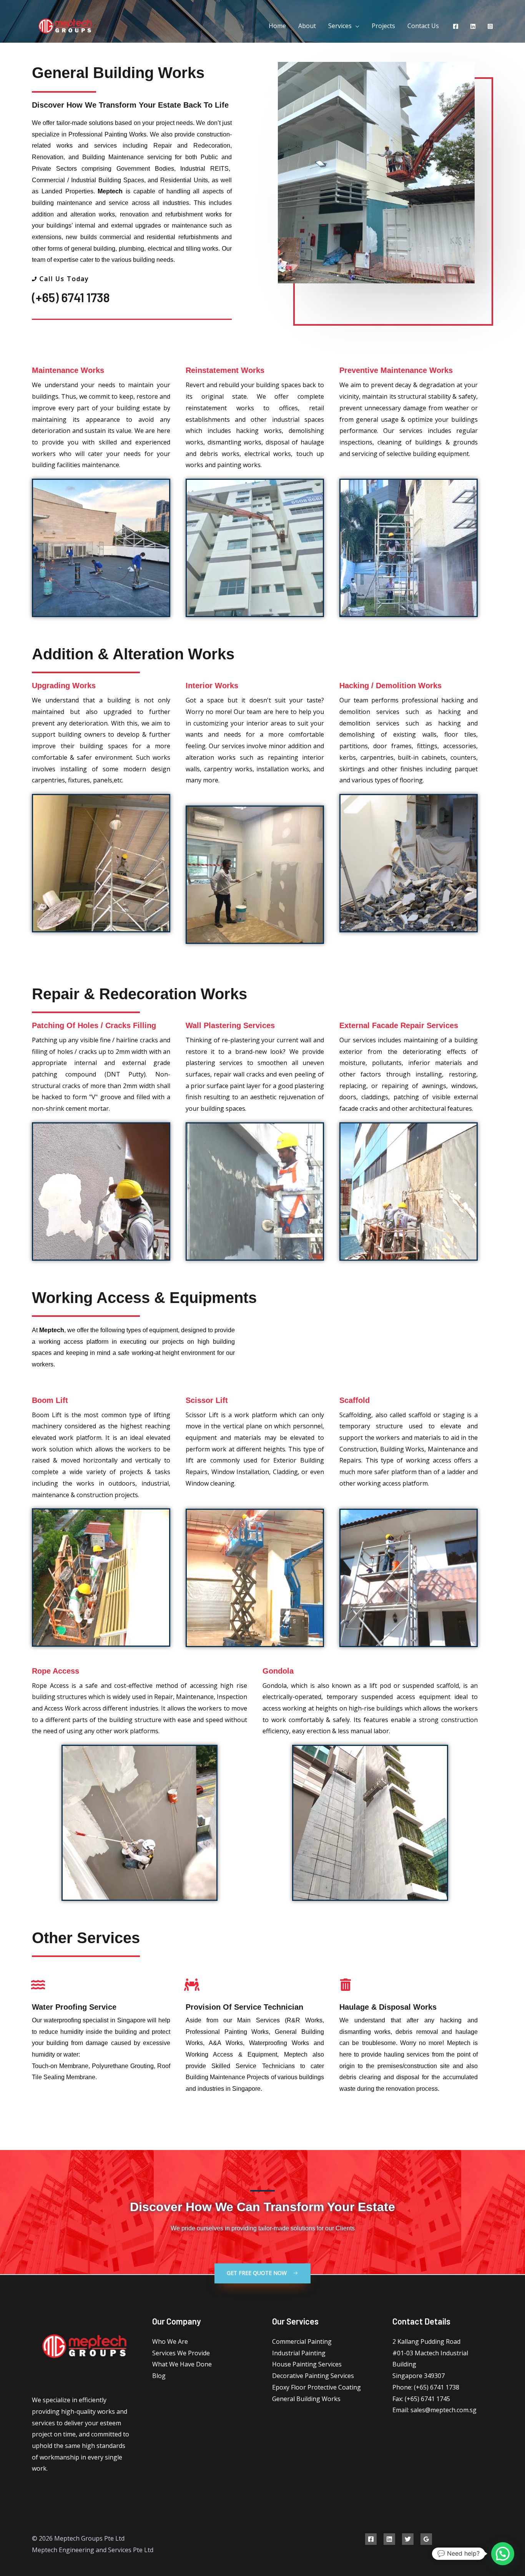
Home (277, 26)
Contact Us (423, 26)
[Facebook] (456, 26)
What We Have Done (182, 2364)
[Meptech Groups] (64, 25)
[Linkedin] (389, 2539)
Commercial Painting (302, 2341)
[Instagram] (490, 26)
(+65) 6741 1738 (71, 297)
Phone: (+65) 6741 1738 (426, 2387)
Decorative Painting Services (313, 2376)
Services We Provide (181, 2353)
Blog (159, 2376)
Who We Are (170, 2341)
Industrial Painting (299, 2353)
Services (340, 26)
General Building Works (306, 2399)
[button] (262, 2273)
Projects (383, 26)
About (307, 26)
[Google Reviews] (426, 2539)
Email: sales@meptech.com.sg (434, 2410)
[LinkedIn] (473, 26)
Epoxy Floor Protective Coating (316, 2387)
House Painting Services (307, 2364)
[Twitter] (408, 2539)
